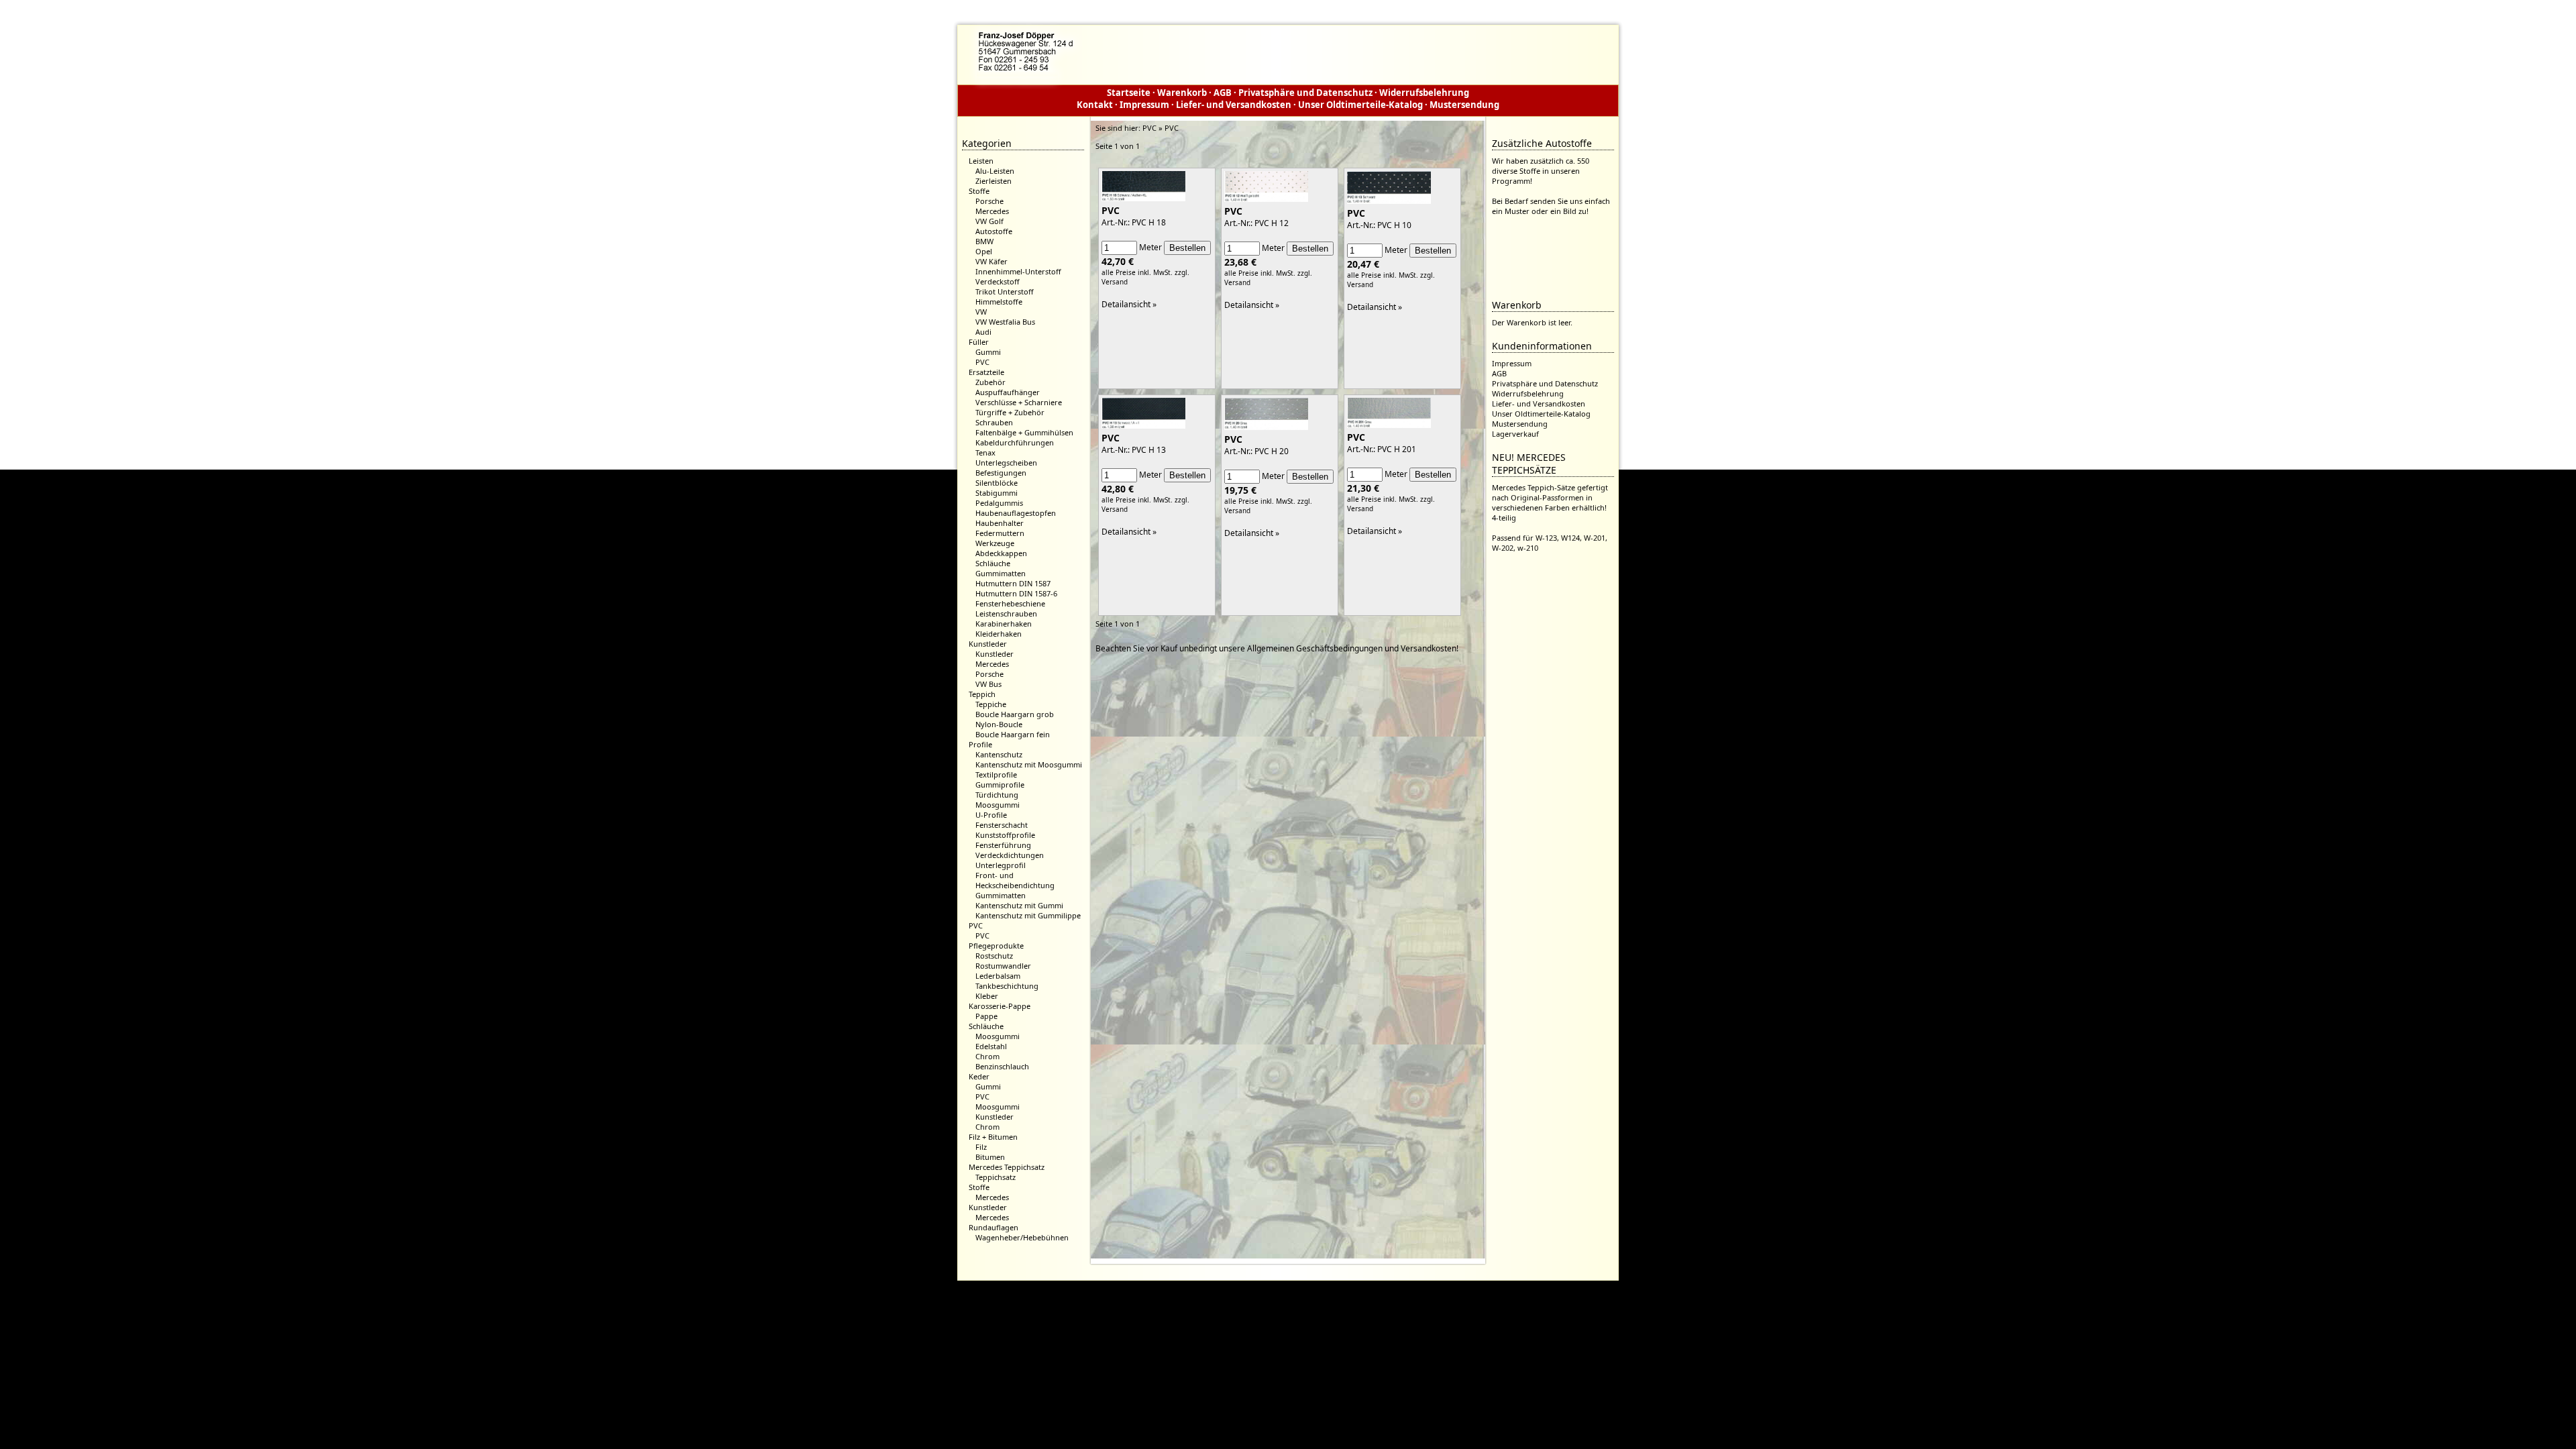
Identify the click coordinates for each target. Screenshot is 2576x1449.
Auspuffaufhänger (1008, 392)
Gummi (988, 352)
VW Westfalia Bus (1005, 322)
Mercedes (992, 211)
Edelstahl (991, 1046)
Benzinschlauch (1002, 1066)
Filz (981, 1147)
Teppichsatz (996, 1177)
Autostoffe (994, 231)
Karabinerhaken (1004, 624)
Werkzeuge (995, 543)
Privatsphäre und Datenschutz (1305, 93)
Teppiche (991, 704)
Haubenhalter (1000, 523)
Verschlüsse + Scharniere (1019, 402)
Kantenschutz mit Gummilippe (1028, 915)
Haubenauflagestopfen (1016, 513)
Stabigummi (997, 493)
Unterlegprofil (1001, 865)
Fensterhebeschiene (1010, 603)
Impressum (1144, 105)
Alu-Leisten (995, 171)
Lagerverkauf (1515, 434)
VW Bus (988, 684)
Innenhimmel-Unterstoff (1018, 271)
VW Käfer (991, 261)
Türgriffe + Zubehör (1010, 412)
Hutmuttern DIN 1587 (1013, 583)
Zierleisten (994, 181)
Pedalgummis (999, 503)
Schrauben (994, 422)
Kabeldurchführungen (1015, 442)
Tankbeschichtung (1007, 986)
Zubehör (990, 382)
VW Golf (989, 221)
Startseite (1129, 93)
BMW (984, 241)
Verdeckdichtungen (1010, 855)
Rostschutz (994, 956)
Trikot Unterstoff (1005, 291)
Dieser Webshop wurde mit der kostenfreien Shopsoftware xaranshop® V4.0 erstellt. (1288, 1292)
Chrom (987, 1056)
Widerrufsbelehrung (1424, 93)
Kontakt (1095, 105)
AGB (1223, 93)
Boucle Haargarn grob (1015, 714)
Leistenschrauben (1006, 613)
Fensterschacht (1002, 825)
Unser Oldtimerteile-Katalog (1360, 105)
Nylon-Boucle (999, 724)
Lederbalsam (998, 976)
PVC (982, 362)
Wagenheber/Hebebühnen (1022, 1237)
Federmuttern (1000, 533)
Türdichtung (997, 795)
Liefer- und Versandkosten (1234, 105)
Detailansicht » (1129, 304)
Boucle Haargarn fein (1013, 734)
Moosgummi (998, 805)
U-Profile (991, 815)
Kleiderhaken (999, 634)
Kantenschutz (999, 754)
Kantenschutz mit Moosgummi (1029, 764)
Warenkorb (1182, 93)
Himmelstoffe (999, 302)
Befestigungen (1001, 473)
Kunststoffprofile (1005, 835)
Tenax (985, 452)
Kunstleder (995, 654)
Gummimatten (1001, 573)
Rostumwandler (1003, 966)
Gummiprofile (1000, 785)
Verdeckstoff (998, 281)
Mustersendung (1464, 105)
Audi (983, 332)
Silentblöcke (997, 483)
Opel (984, 251)
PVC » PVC (1161, 128)
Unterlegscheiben (1006, 463)
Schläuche (993, 563)
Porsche (989, 201)
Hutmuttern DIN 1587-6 (1016, 593)
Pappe (986, 1016)
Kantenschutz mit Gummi (1019, 905)
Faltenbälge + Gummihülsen (1024, 432)
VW (981, 312)
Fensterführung (1003, 845)
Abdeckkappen (1001, 553)
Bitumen (990, 1157)
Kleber (987, 996)
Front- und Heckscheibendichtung (1015, 880)
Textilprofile (996, 774)
